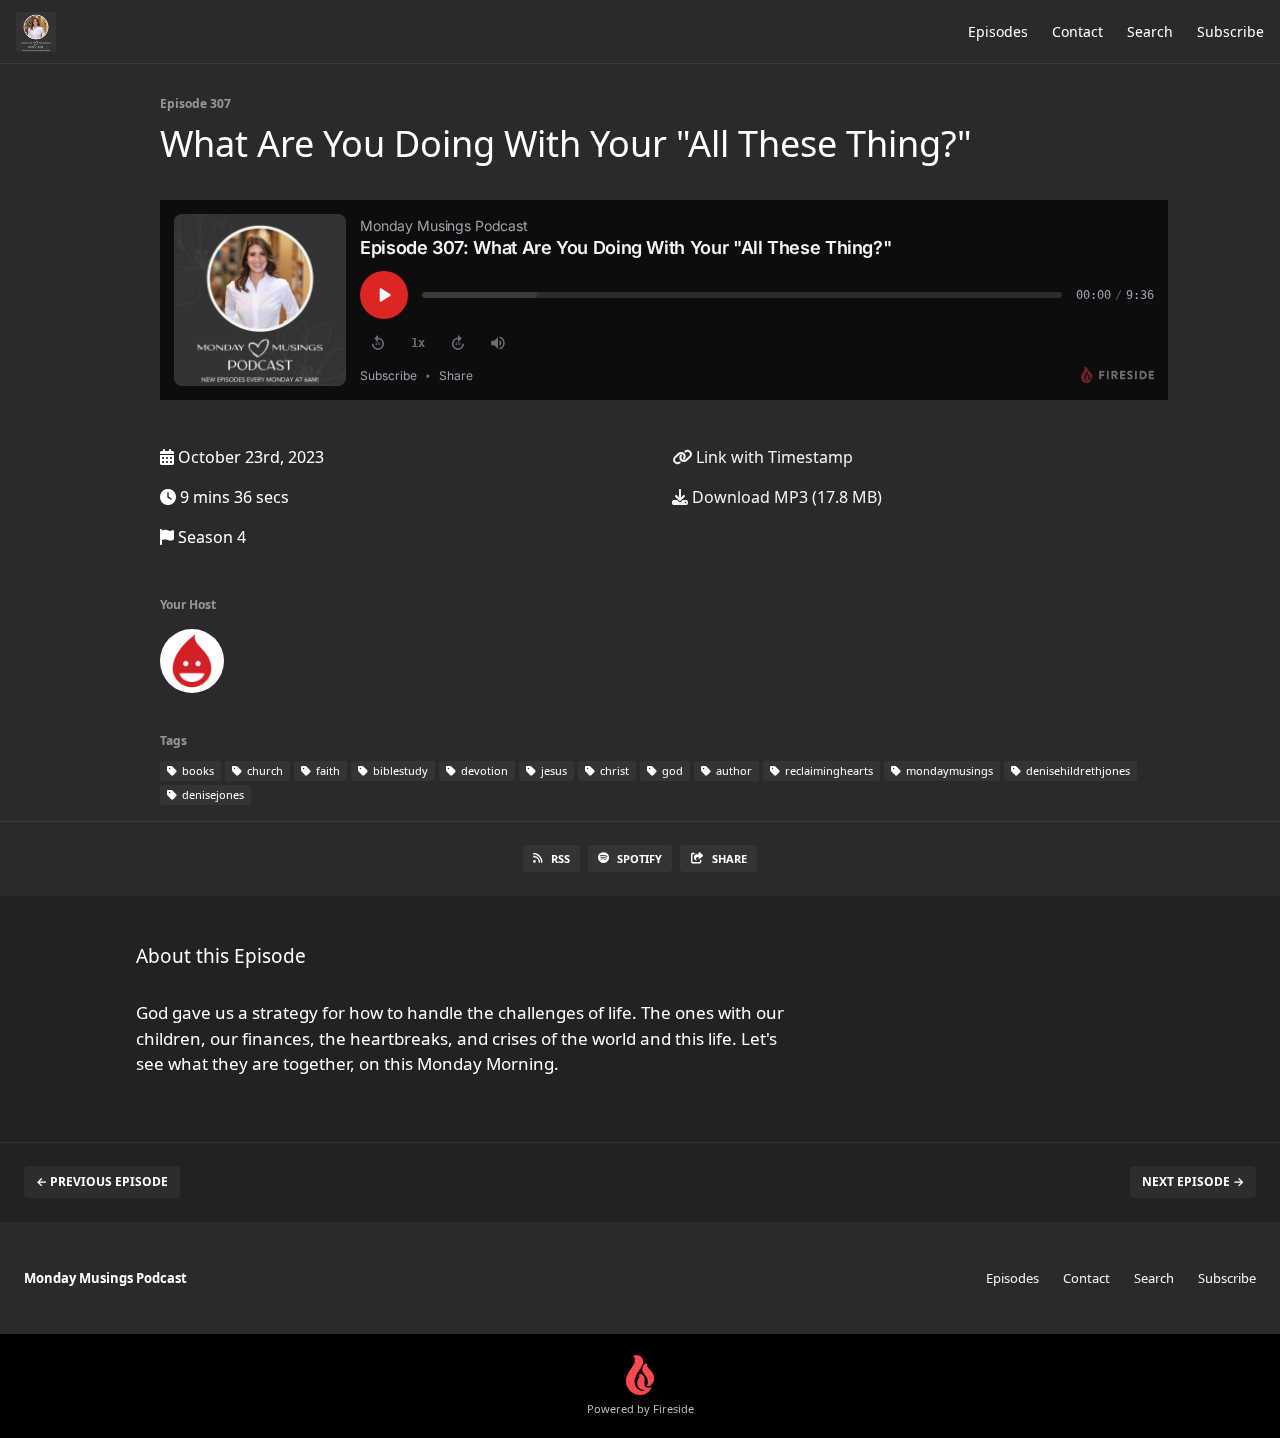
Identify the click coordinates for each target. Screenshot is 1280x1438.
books (196, 770)
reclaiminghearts (827, 770)
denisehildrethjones (1076, 770)
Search (1150, 31)
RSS (560, 858)
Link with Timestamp (772, 457)
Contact (1077, 31)
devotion (483, 770)
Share (729, 858)
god (671, 770)
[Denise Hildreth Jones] (192, 665)
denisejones (211, 794)
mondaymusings (948, 770)
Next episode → (1193, 1181)
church (263, 770)
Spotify (639, 858)
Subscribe (1230, 31)
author (732, 770)
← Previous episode (102, 1181)
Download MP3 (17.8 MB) (785, 497)
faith (326, 770)
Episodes (998, 31)
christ (613, 770)
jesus (552, 770)
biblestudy (399, 770)
